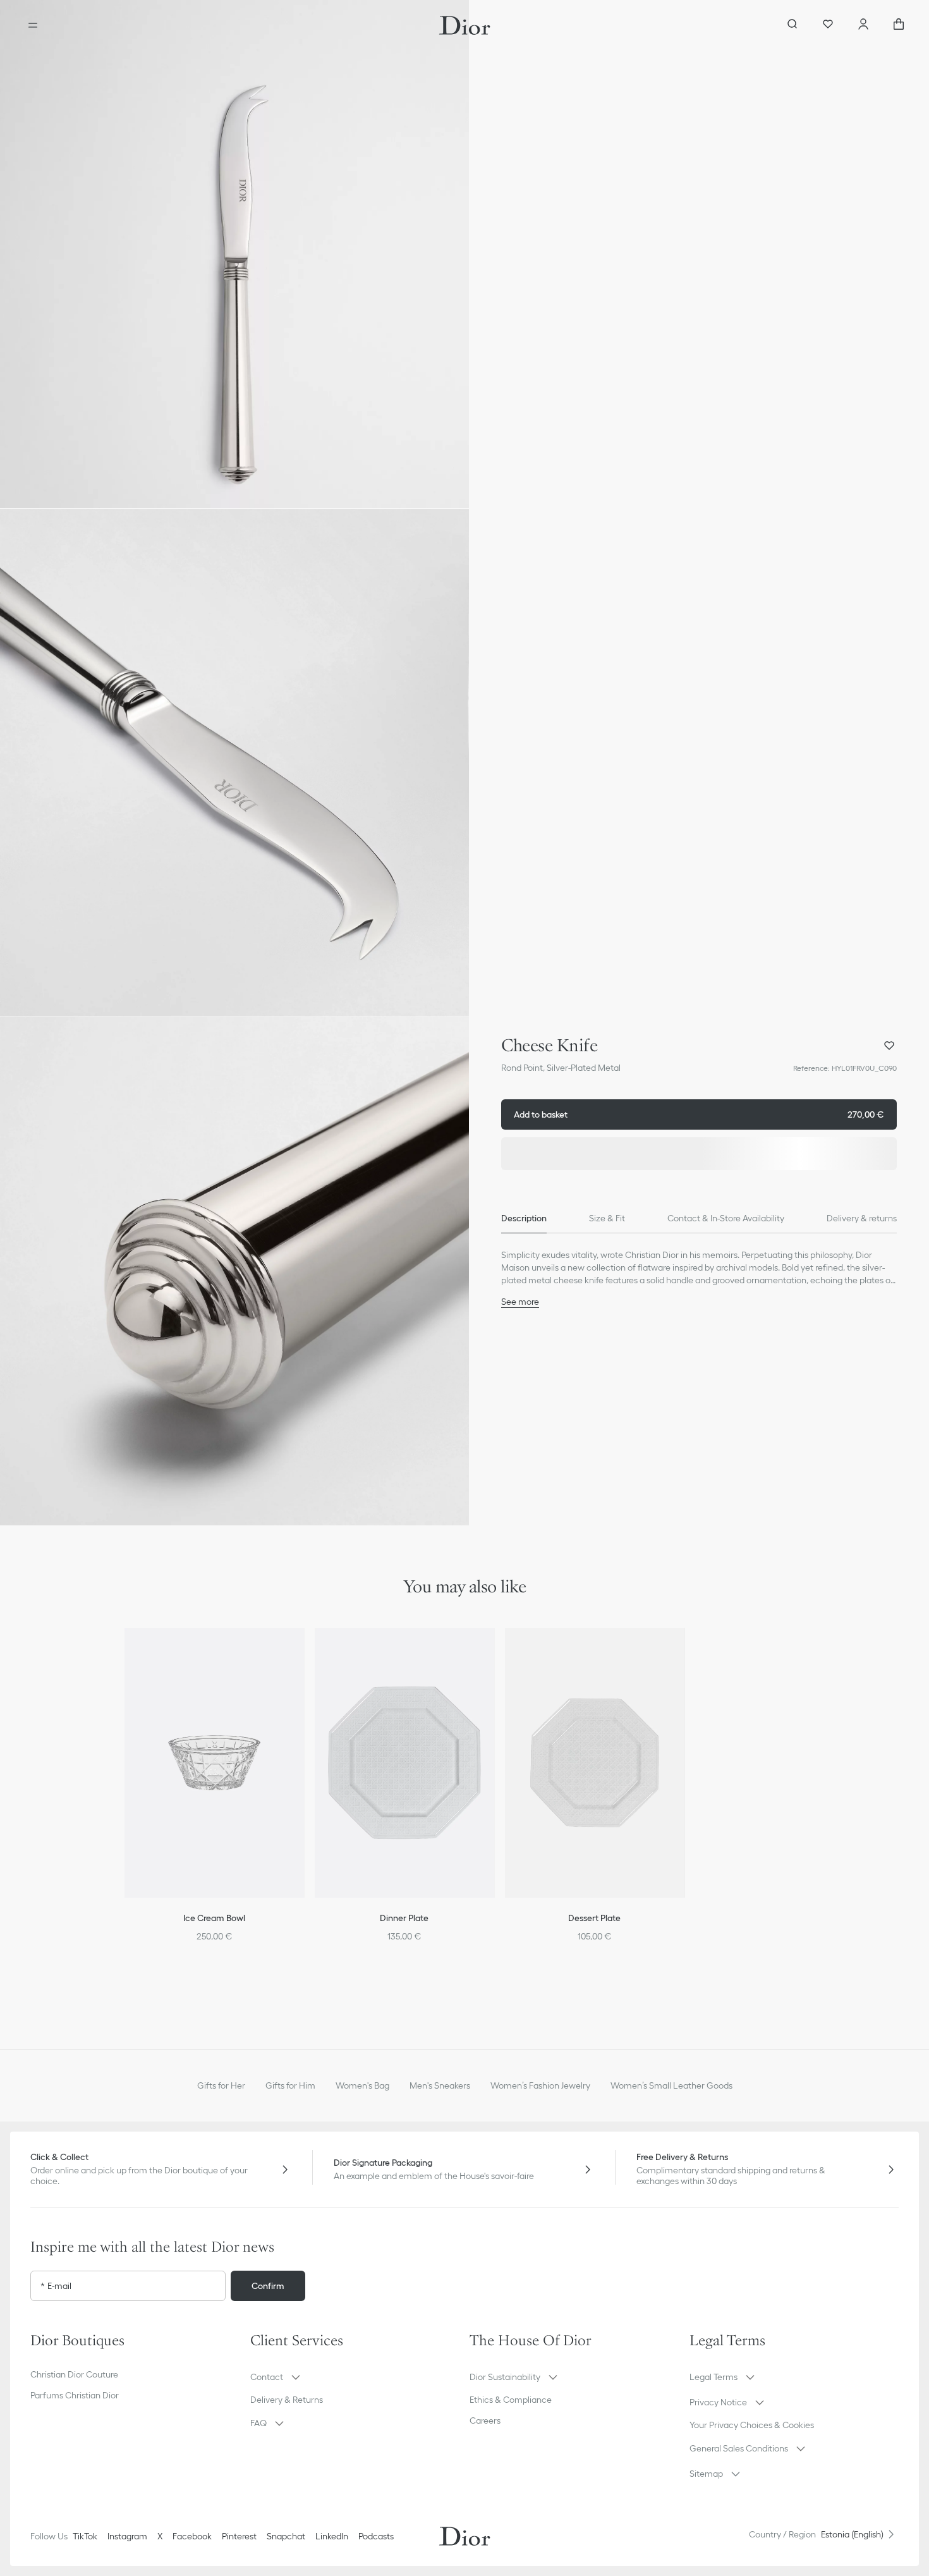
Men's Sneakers (440, 2085)
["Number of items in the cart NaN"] (899, 25)
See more (520, 1302)
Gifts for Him (290, 2085)
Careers (485, 2420)
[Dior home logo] (465, 25)
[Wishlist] (828, 25)
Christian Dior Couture (74, 2374)
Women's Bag (362, 2085)
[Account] (863, 25)
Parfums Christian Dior (75, 2395)
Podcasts (376, 2536)
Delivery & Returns (287, 2400)
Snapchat (286, 2536)
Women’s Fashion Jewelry (540, 2085)
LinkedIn (332, 2536)
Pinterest (239, 2536)
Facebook (192, 2536)
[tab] (524, 1218)
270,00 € (699, 1114)
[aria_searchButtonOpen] (792, 25)
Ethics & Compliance (511, 2400)
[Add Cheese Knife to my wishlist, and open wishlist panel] (889, 1046)
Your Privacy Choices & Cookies (752, 2425)
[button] (234, 254)
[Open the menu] (33, 25)
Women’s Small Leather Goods (671, 2085)
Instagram (127, 2536)
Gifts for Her (221, 2085)
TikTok (85, 2536)
